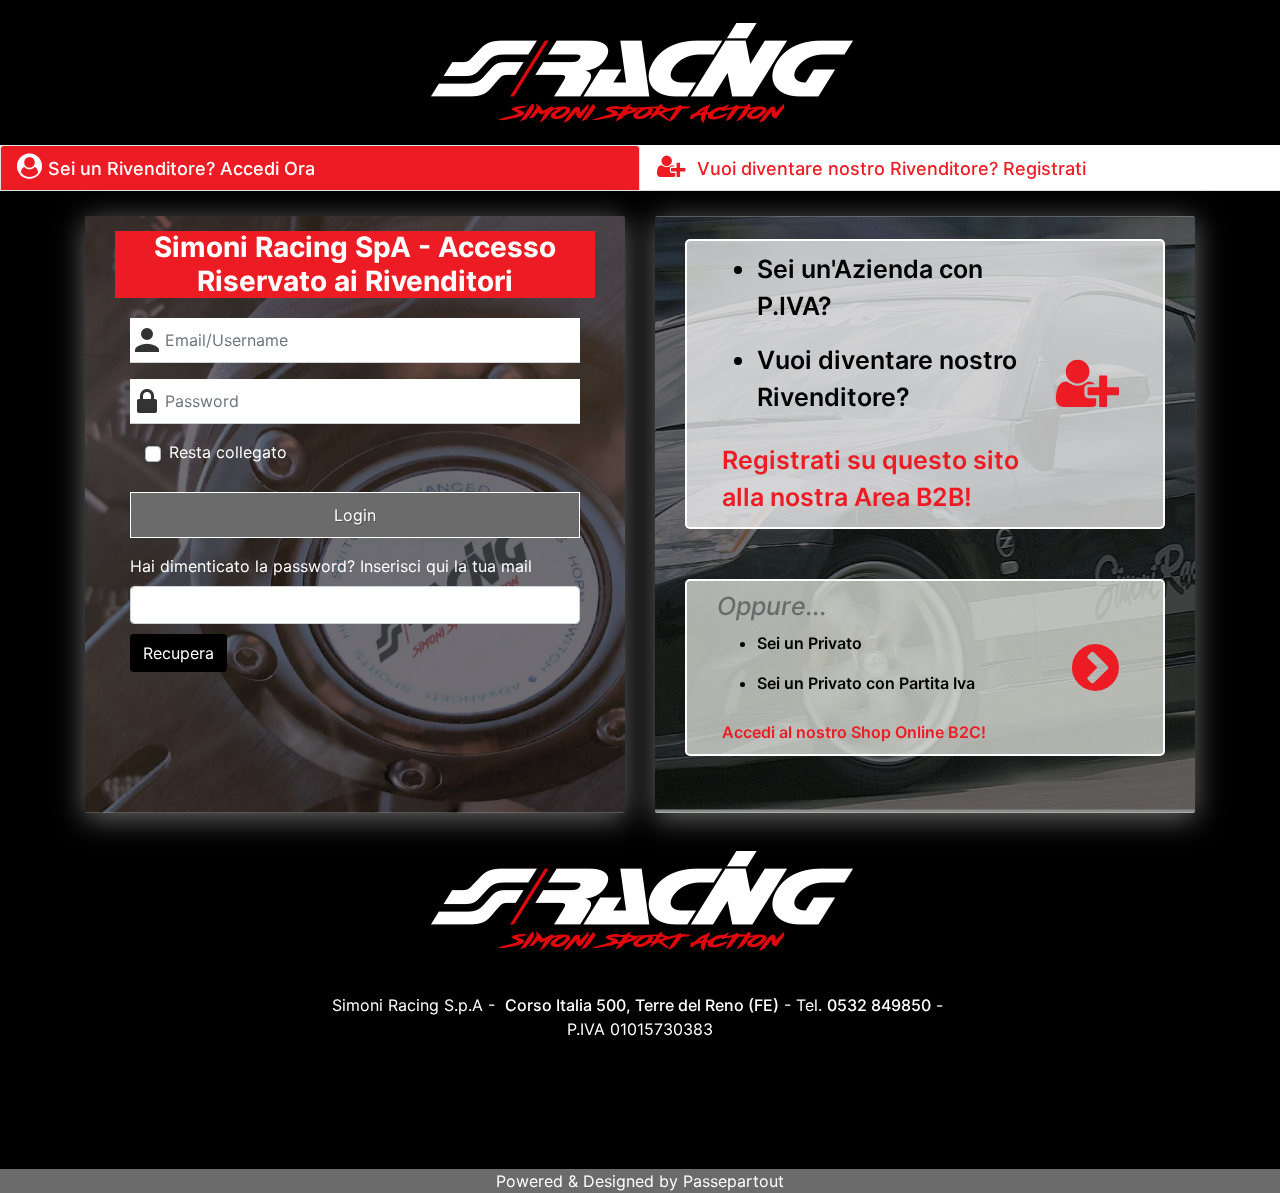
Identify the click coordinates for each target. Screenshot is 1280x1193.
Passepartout (733, 1181)
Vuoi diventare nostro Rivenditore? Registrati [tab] (889, 168)
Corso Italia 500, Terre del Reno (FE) (642, 1005)
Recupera (178, 653)
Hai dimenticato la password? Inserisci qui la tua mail (331, 566)
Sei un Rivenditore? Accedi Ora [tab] (181, 168)
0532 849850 (879, 1005)
